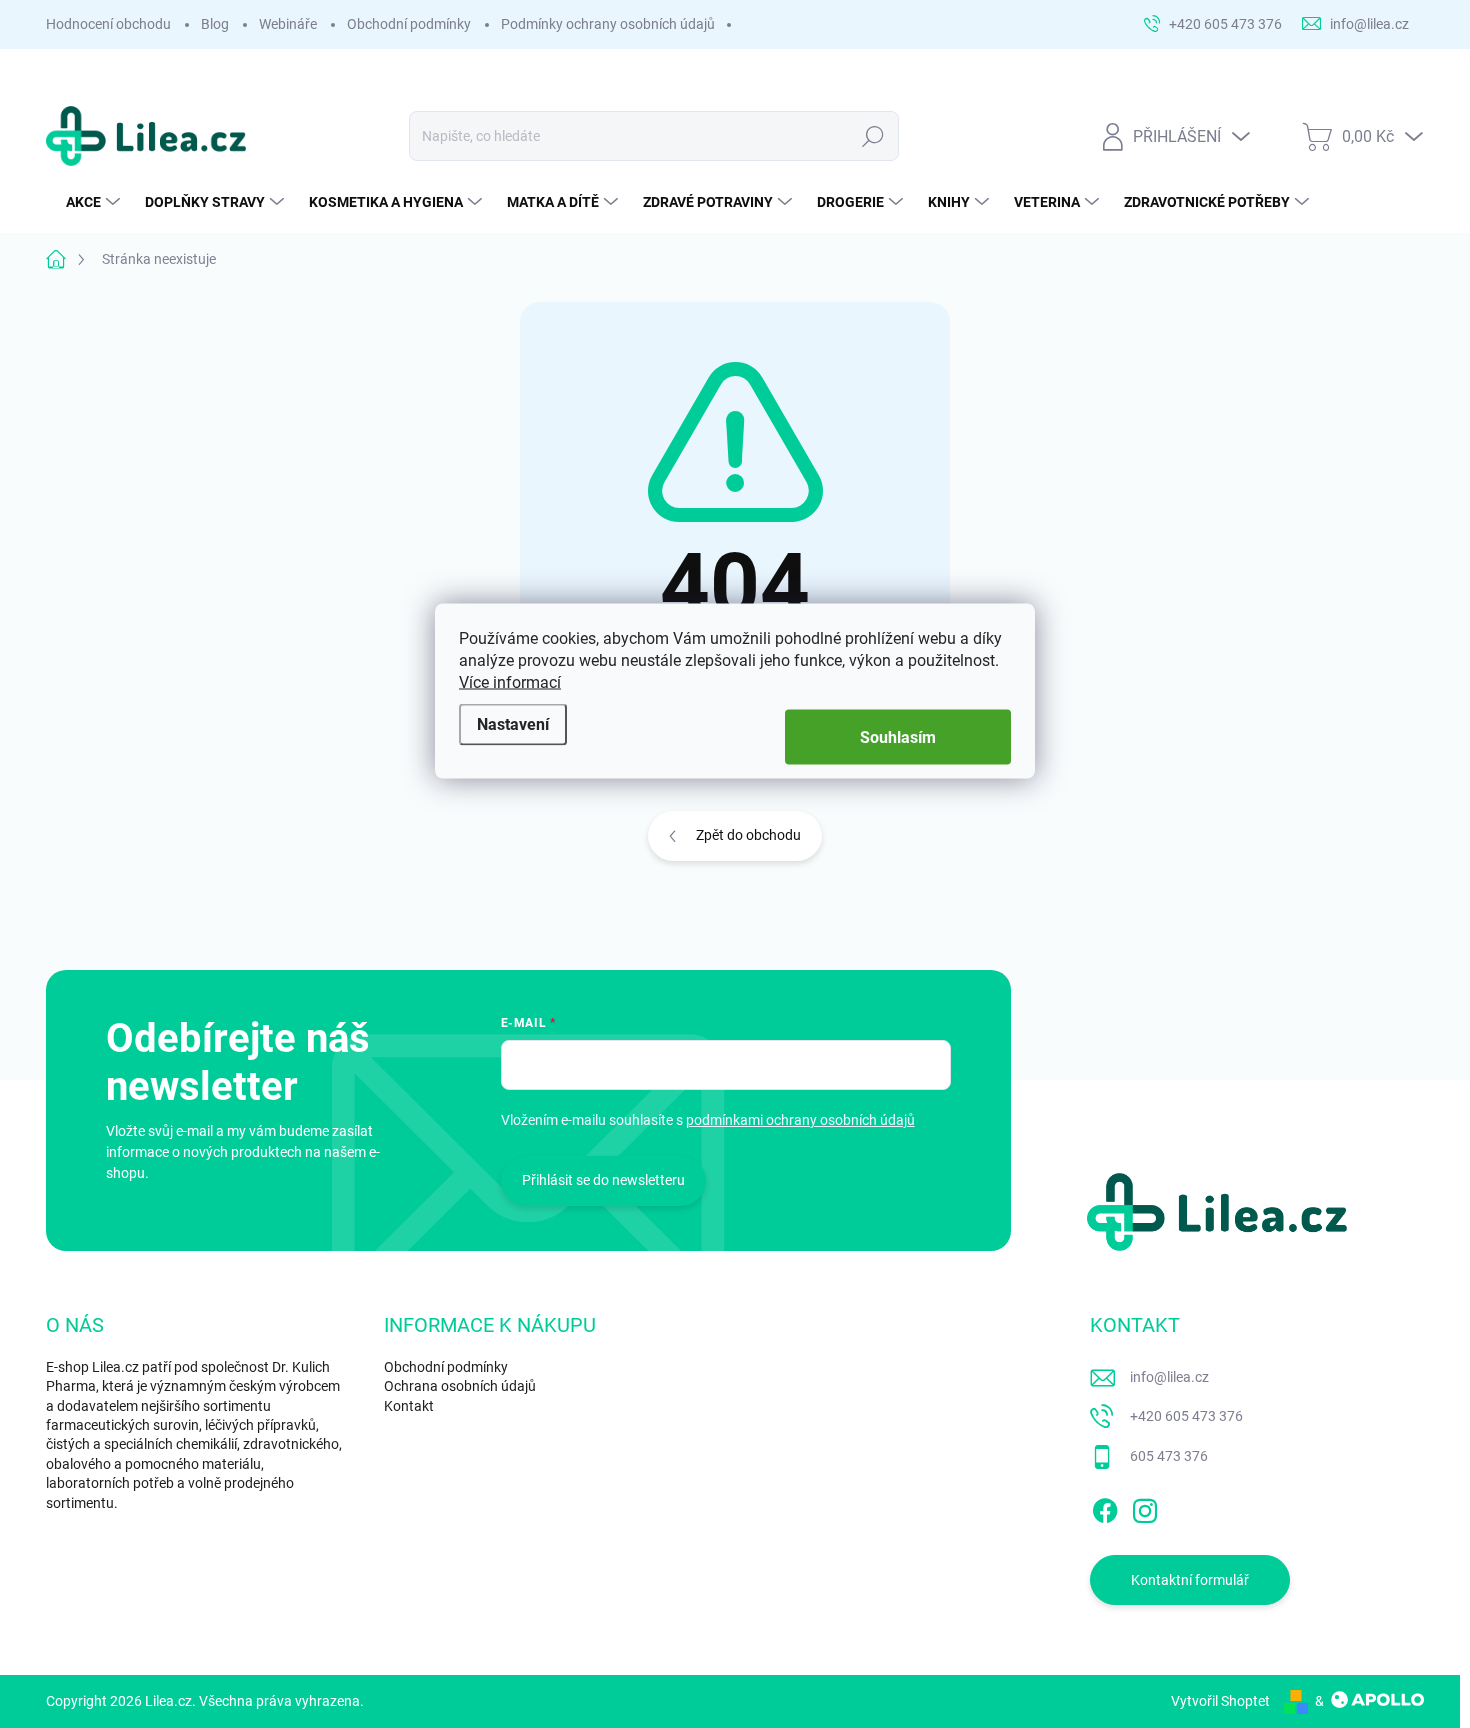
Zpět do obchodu (748, 835)
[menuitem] (95, 202)
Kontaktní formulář (1190, 1580)
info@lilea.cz (1169, 1377)
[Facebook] (1105, 1507)
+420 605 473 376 (1186, 1416)
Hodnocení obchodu (108, 24)
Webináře (288, 24)
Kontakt (409, 1406)
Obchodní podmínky (409, 24)
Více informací (510, 682)
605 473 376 (1169, 1456)
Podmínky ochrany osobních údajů (608, 24)
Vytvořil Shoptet (1220, 1701)
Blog (215, 24)
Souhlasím (898, 737)
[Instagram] (1145, 1507)
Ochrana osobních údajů (460, 1386)
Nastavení (513, 723)
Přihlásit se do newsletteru (603, 1180)
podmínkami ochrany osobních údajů (800, 1120)
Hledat (873, 136)
